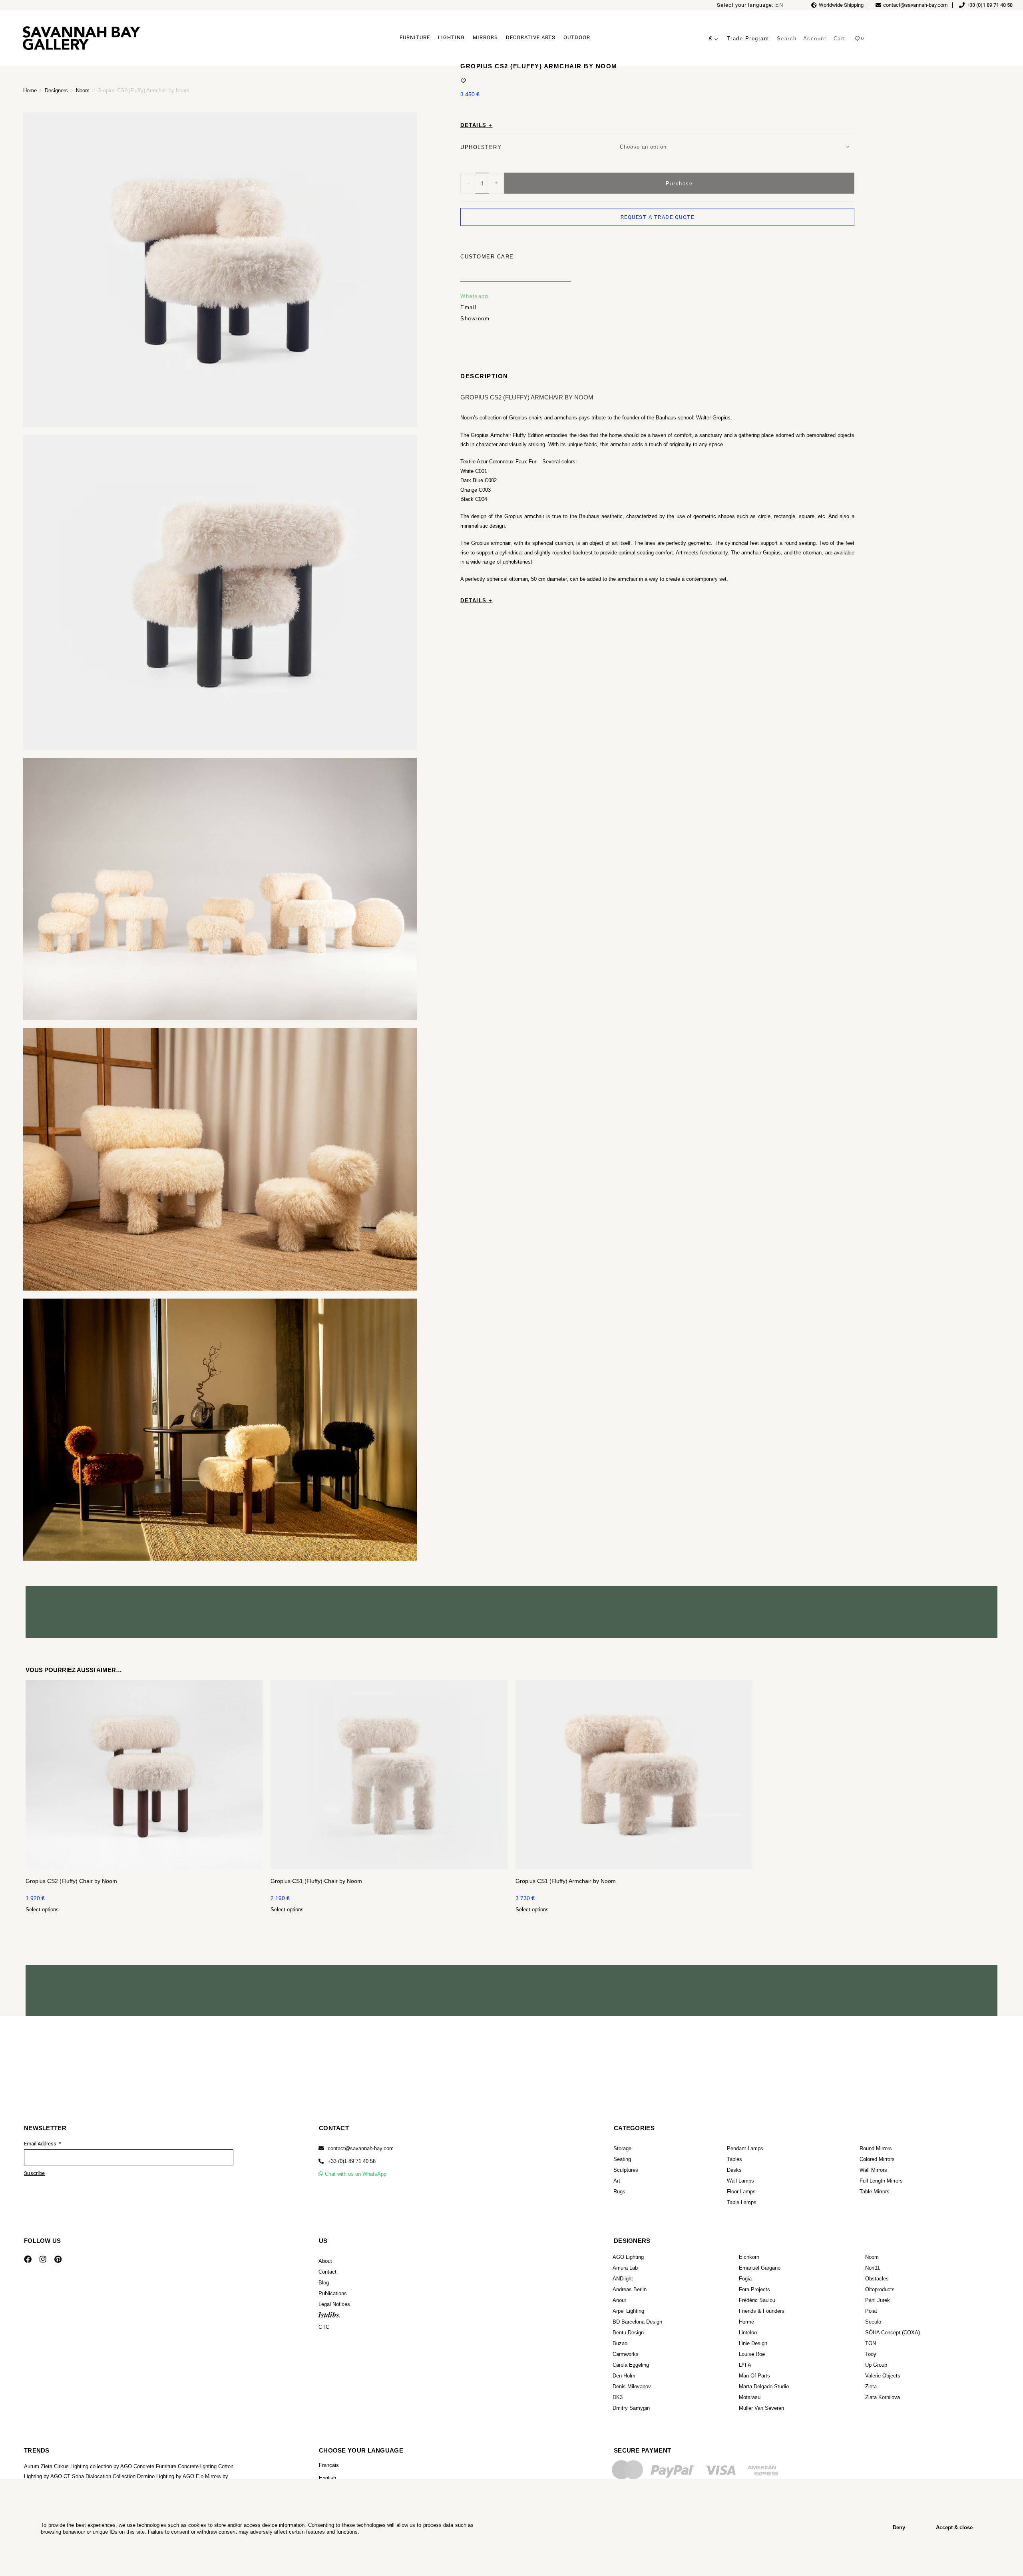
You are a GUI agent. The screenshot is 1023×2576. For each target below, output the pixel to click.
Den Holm (624, 2376)
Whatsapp (474, 296)
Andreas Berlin (630, 2289)
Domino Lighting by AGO (166, 2476)
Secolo (873, 2322)
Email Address (41, 2144)
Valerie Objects (883, 2376)
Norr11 (873, 2268)
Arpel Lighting (628, 2311)
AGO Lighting (628, 2257)
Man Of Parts (754, 2376)
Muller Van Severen (761, 2408)
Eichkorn (749, 2257)
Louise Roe (752, 2354)
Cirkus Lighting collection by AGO (93, 2466)
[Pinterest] (58, 2259)
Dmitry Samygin (631, 2408)
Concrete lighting (197, 2466)
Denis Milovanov (632, 2386)
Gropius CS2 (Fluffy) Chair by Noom (71, 1881)
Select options (42, 1910)
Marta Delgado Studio (764, 2386)
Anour (619, 2300)
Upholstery (481, 147)
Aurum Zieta (38, 2466)
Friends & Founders (762, 2311)
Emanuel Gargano (760, 2268)
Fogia (745, 2279)
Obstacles (877, 2279)
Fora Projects (754, 2289)
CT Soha (74, 2476)
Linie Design (753, 2343)
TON (871, 2343)
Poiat (871, 2311)
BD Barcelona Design (637, 2322)
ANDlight (623, 2279)
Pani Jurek (878, 2300)
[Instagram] (43, 2259)
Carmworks (626, 2354)
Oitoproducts (880, 2289)
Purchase (679, 183)
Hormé (746, 2322)
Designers (56, 90)
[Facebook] (28, 2259)
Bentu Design (628, 2333)
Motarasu (750, 2397)
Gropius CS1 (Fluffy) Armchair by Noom (566, 1881)
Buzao (620, 2343)
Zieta (871, 2386)
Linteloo (748, 2333)
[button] (347, 2161)
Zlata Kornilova (883, 2397)
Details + (477, 125)
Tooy (871, 2354)
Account (815, 39)
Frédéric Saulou (757, 2300)
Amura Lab (625, 2268)
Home (30, 90)
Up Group (876, 2365)
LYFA (745, 2365)
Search (787, 39)
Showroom (475, 318)
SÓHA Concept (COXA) (893, 2333)
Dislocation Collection (110, 2476)
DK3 (618, 2397)
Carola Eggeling (631, 2365)
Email (469, 307)
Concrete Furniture (155, 2466)
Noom (83, 90)
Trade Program (748, 39)
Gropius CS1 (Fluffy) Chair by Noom (316, 1881)
